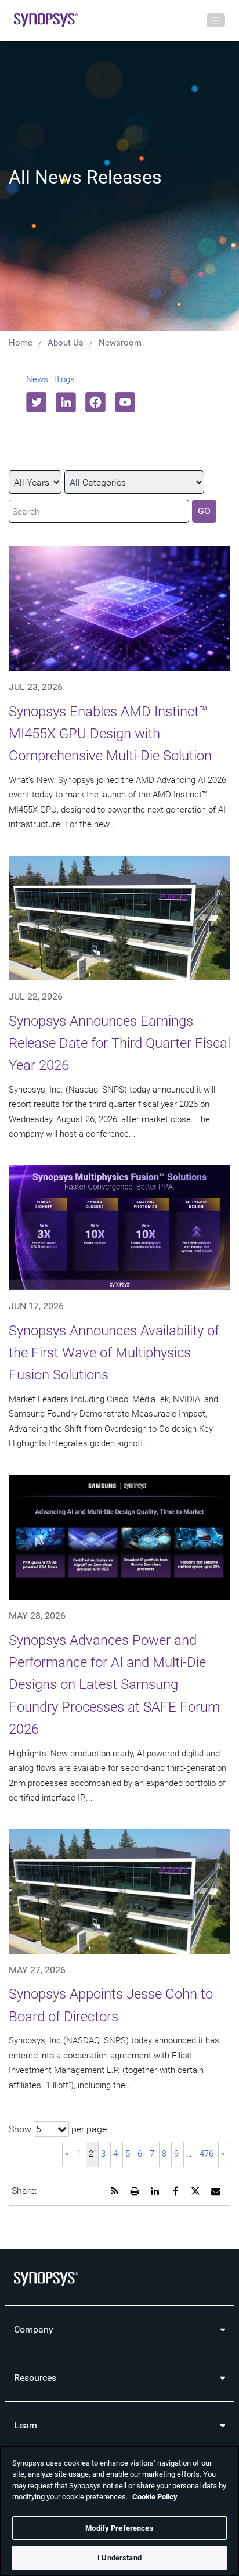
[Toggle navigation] (216, 20)
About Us (66, 343)
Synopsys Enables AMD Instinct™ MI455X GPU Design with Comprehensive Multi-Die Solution (110, 734)
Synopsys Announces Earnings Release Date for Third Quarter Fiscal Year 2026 (119, 1043)
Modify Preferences (119, 2528)
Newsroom (120, 343)
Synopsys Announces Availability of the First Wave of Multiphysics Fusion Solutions (114, 1353)
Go (204, 511)
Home (21, 343)
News (37, 379)
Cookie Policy (155, 2497)
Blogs (64, 379)
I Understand (119, 2558)
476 (207, 2154)
